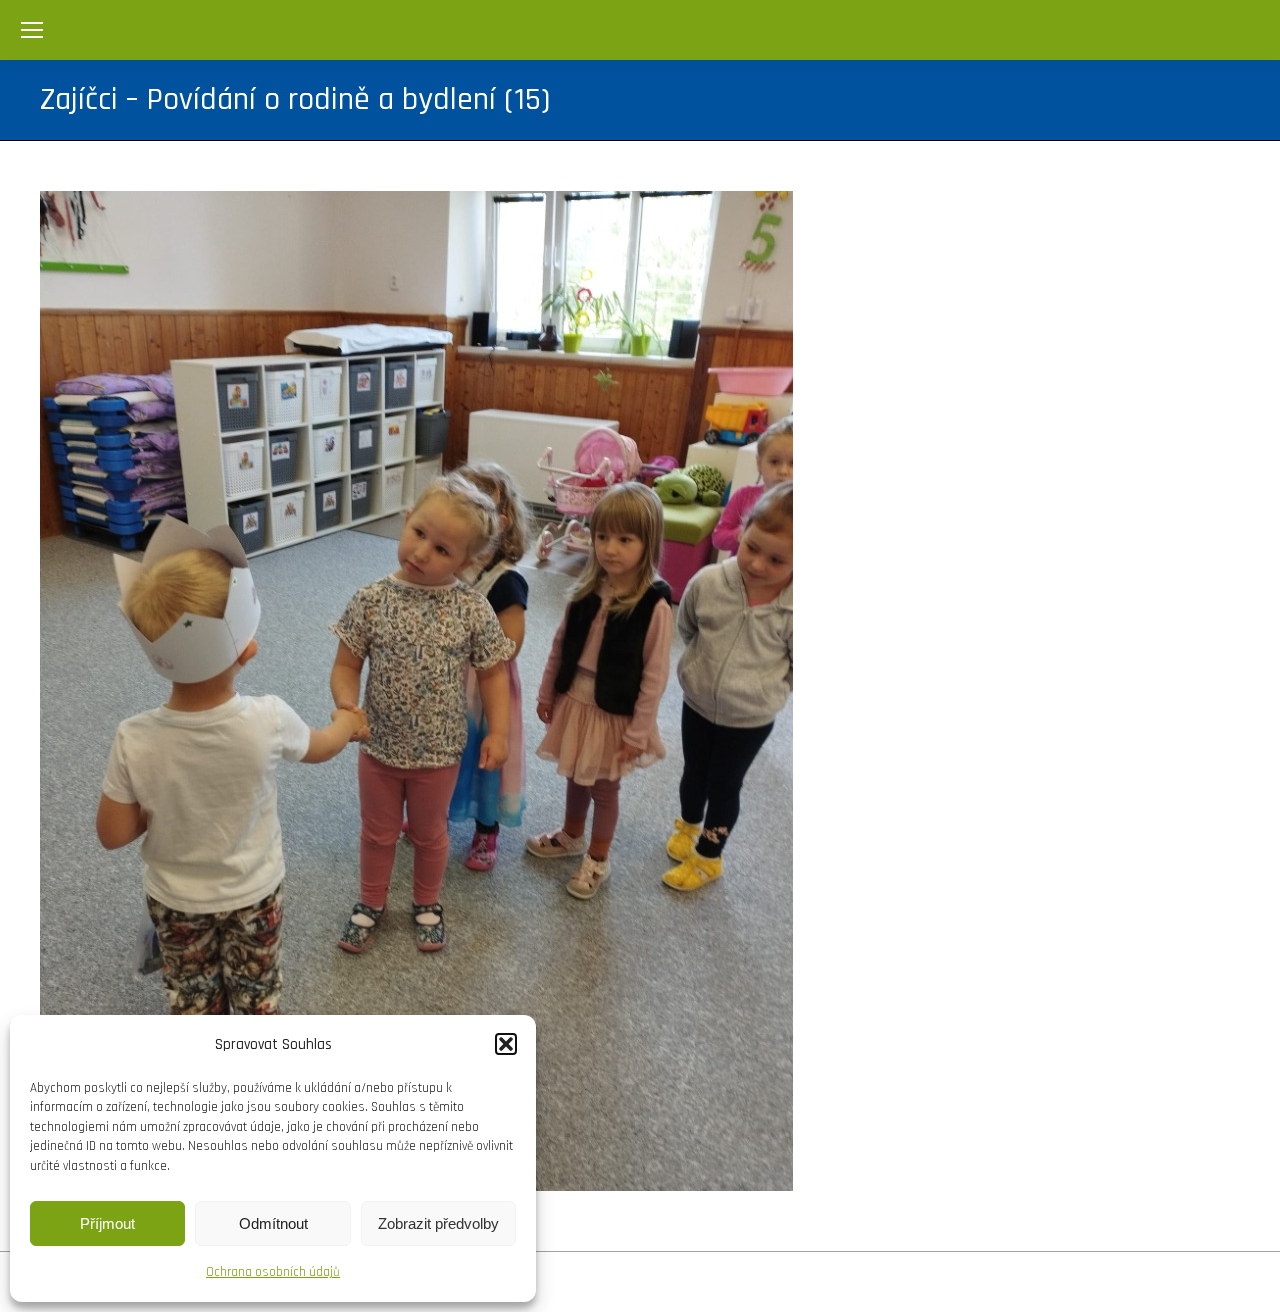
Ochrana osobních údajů (273, 1272)
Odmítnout (273, 1223)
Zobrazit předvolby (438, 1223)
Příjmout (107, 1223)
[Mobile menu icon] (32, 30)
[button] (506, 1044)
